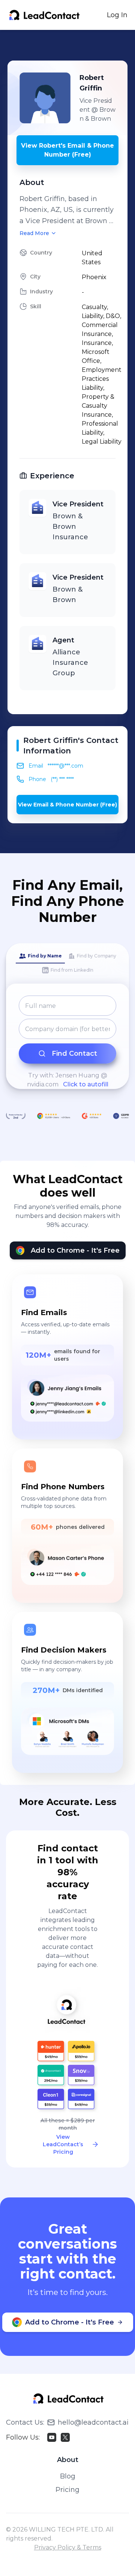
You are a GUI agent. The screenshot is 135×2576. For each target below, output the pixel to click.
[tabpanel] (67, 1042)
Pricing (67, 2490)
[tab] (40, 956)
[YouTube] (52, 2437)
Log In (117, 15)
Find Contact (74, 1053)
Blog (68, 2476)
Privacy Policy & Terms (68, 2547)
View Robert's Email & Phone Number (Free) (67, 150)
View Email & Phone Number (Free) (67, 805)
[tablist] (67, 963)
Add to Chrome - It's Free (75, 1250)
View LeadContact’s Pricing (63, 2144)
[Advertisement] (71, 45)
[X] (65, 2437)
